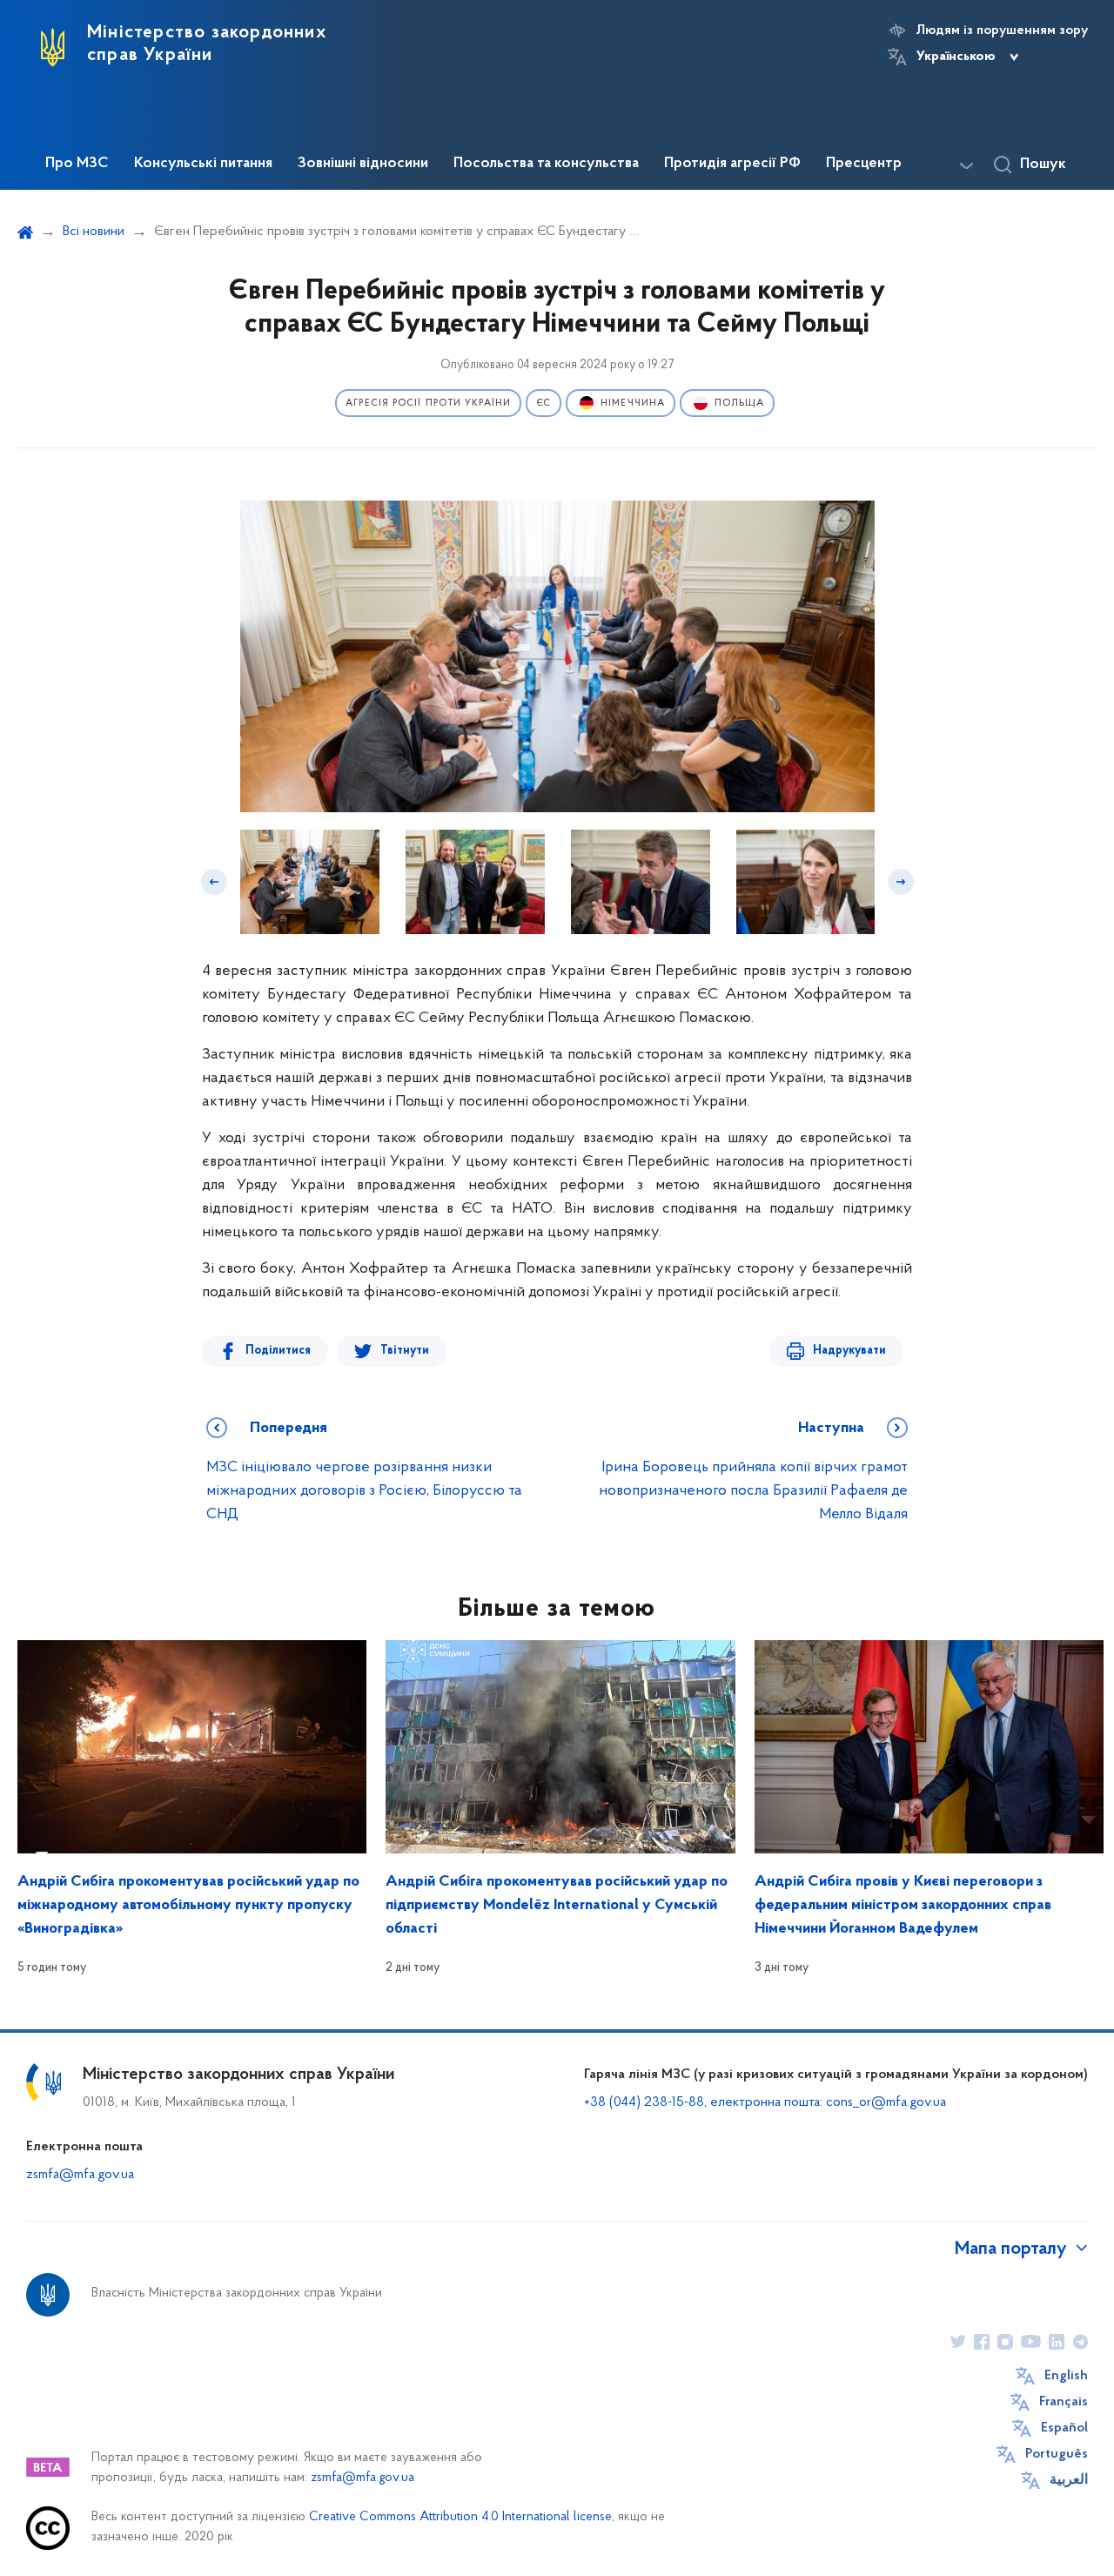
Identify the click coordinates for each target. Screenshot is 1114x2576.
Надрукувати (849, 1351)
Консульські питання (203, 164)
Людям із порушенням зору (1002, 30)
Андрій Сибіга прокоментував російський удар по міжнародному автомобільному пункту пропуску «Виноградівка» (188, 1906)
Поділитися (278, 1351)
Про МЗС (77, 164)
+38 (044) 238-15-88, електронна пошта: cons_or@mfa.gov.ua (765, 2102)
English (1066, 2376)
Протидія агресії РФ (732, 164)
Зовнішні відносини (363, 164)
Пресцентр (864, 164)
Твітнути (405, 1351)
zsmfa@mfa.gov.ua (80, 2175)
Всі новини (94, 232)
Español (1064, 2428)
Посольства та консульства (546, 164)
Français (1064, 2402)
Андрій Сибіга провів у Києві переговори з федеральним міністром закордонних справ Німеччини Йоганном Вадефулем (903, 1906)
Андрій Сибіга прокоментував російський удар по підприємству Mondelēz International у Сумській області (557, 1906)
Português (1057, 2454)
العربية (1069, 2480)
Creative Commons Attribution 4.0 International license (460, 2517)
